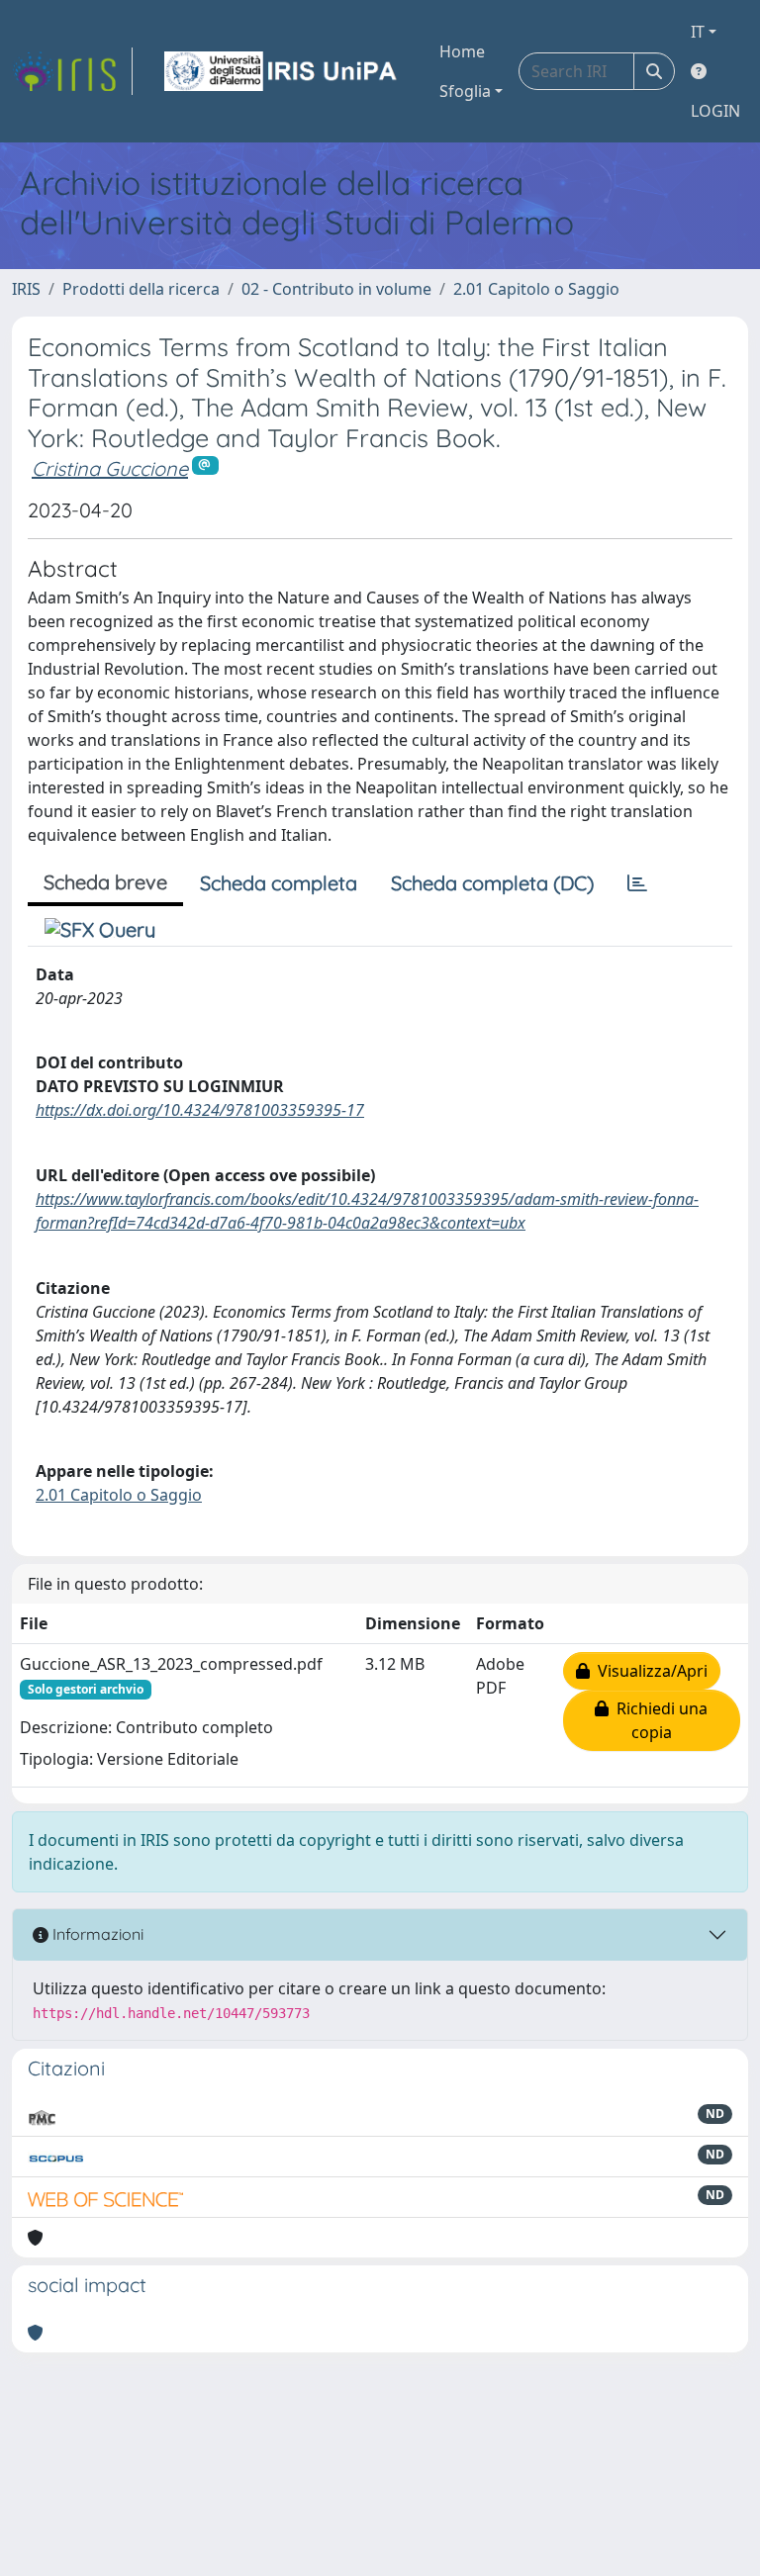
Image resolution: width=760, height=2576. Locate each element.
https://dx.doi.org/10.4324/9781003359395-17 (200, 1110)
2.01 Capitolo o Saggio (536, 289)
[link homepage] (72, 71)
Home (462, 51)
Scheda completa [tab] (279, 883)
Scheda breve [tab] (105, 882)
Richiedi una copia (658, 1720)
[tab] (637, 883)
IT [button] (698, 32)
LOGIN (715, 111)
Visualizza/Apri (649, 1671)
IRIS (26, 289)
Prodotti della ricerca (141, 289)
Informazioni (96, 1934)
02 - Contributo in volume (336, 289)
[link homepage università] (282, 71)
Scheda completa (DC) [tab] (492, 883)
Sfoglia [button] (465, 91)
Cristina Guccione (110, 468)
